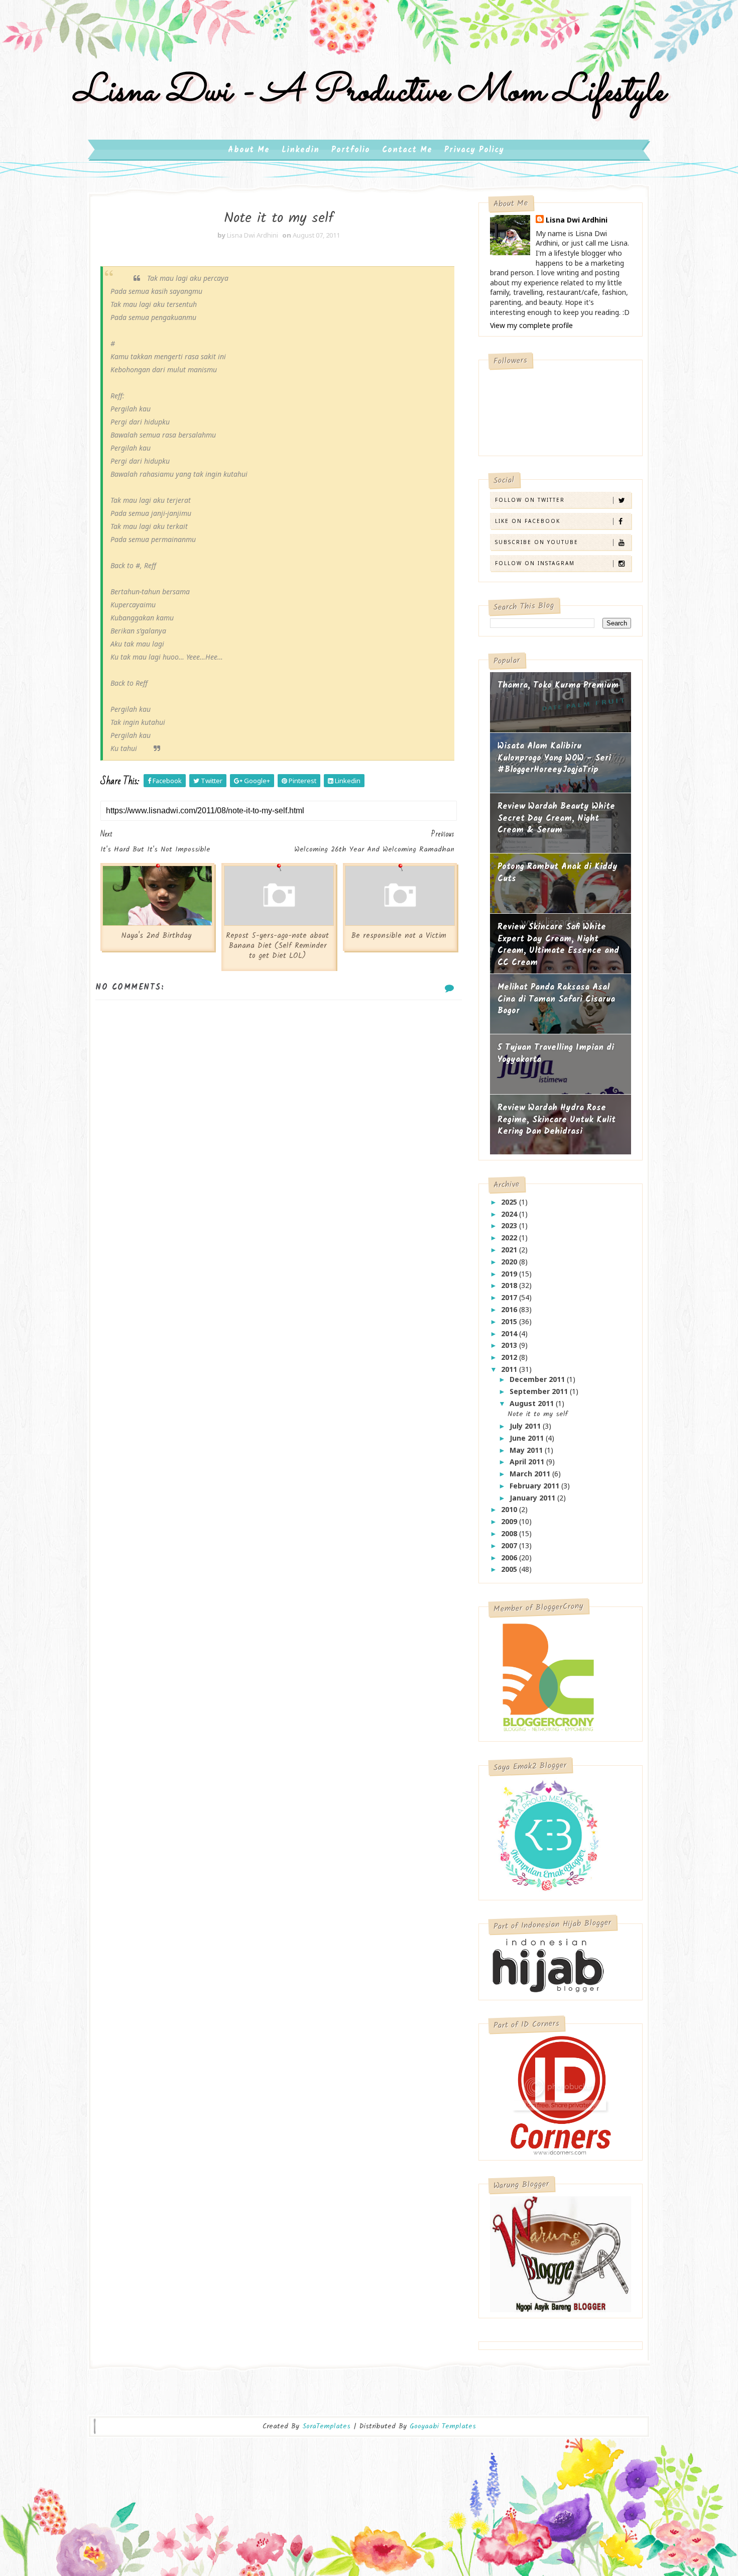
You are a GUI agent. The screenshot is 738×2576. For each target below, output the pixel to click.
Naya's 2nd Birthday (156, 936)
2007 (510, 1545)
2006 (510, 1558)
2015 (510, 1321)
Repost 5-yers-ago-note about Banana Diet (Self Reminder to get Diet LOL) (277, 946)
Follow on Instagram (535, 563)
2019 (510, 1274)
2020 (510, 1262)
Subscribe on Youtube (537, 542)
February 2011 (535, 1486)
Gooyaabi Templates (443, 2426)
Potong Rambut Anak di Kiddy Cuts (558, 873)
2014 (510, 1333)
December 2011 (538, 1379)
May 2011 (527, 1450)
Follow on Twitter (530, 500)
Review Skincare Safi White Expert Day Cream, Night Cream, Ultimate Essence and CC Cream (558, 945)
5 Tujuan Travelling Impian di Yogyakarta (556, 1054)
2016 (510, 1309)
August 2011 (533, 1403)
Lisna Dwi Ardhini (577, 220)
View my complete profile (531, 325)
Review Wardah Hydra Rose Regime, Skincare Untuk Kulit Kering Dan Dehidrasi (557, 1120)
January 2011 (533, 1498)
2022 (510, 1238)
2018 (510, 1285)
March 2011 (531, 1474)
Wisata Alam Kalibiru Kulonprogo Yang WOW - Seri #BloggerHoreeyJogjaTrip (554, 758)
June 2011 (528, 1438)
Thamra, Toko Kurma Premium (558, 685)
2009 (510, 1521)
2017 (510, 1297)
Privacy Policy (474, 150)
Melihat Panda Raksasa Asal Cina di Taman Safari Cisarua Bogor (556, 999)
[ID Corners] (561, 2095)
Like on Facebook (528, 521)
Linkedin (300, 150)
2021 (510, 1250)
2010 (510, 1509)
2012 (510, 1357)
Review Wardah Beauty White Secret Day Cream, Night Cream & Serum (556, 818)
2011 (510, 1369)
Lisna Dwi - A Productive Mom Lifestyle (369, 92)
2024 (510, 1214)
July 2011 (526, 1426)
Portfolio (351, 150)
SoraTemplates (326, 2427)
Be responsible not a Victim (399, 936)
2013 (510, 1345)
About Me (249, 150)
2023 (510, 1225)
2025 (510, 1202)
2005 (510, 1569)
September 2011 (540, 1391)
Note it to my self (538, 1414)
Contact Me (407, 150)
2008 (510, 1533)
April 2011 (528, 1462)
